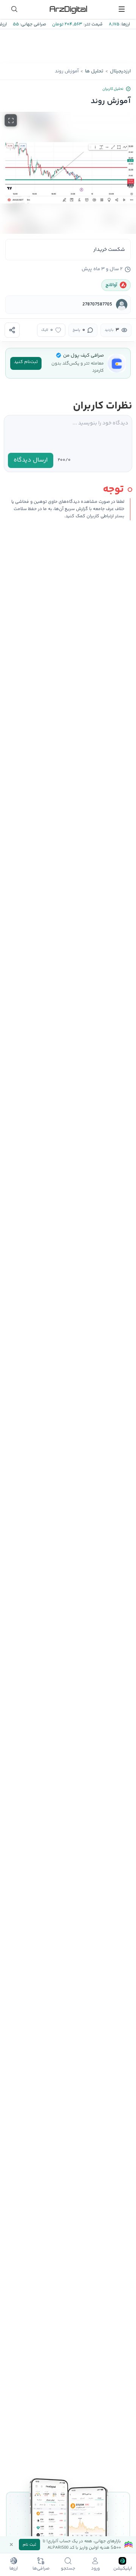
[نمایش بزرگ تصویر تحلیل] (11, 120)
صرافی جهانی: (32, 24)
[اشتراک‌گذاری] (12, 330)
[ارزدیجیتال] (68, 9)
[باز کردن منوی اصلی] (122, 9)
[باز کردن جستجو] (14, 9)
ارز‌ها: (125, 24)
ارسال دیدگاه (31, 460)
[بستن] (11, 2545)
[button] (68, 173)
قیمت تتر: (93, 24)
